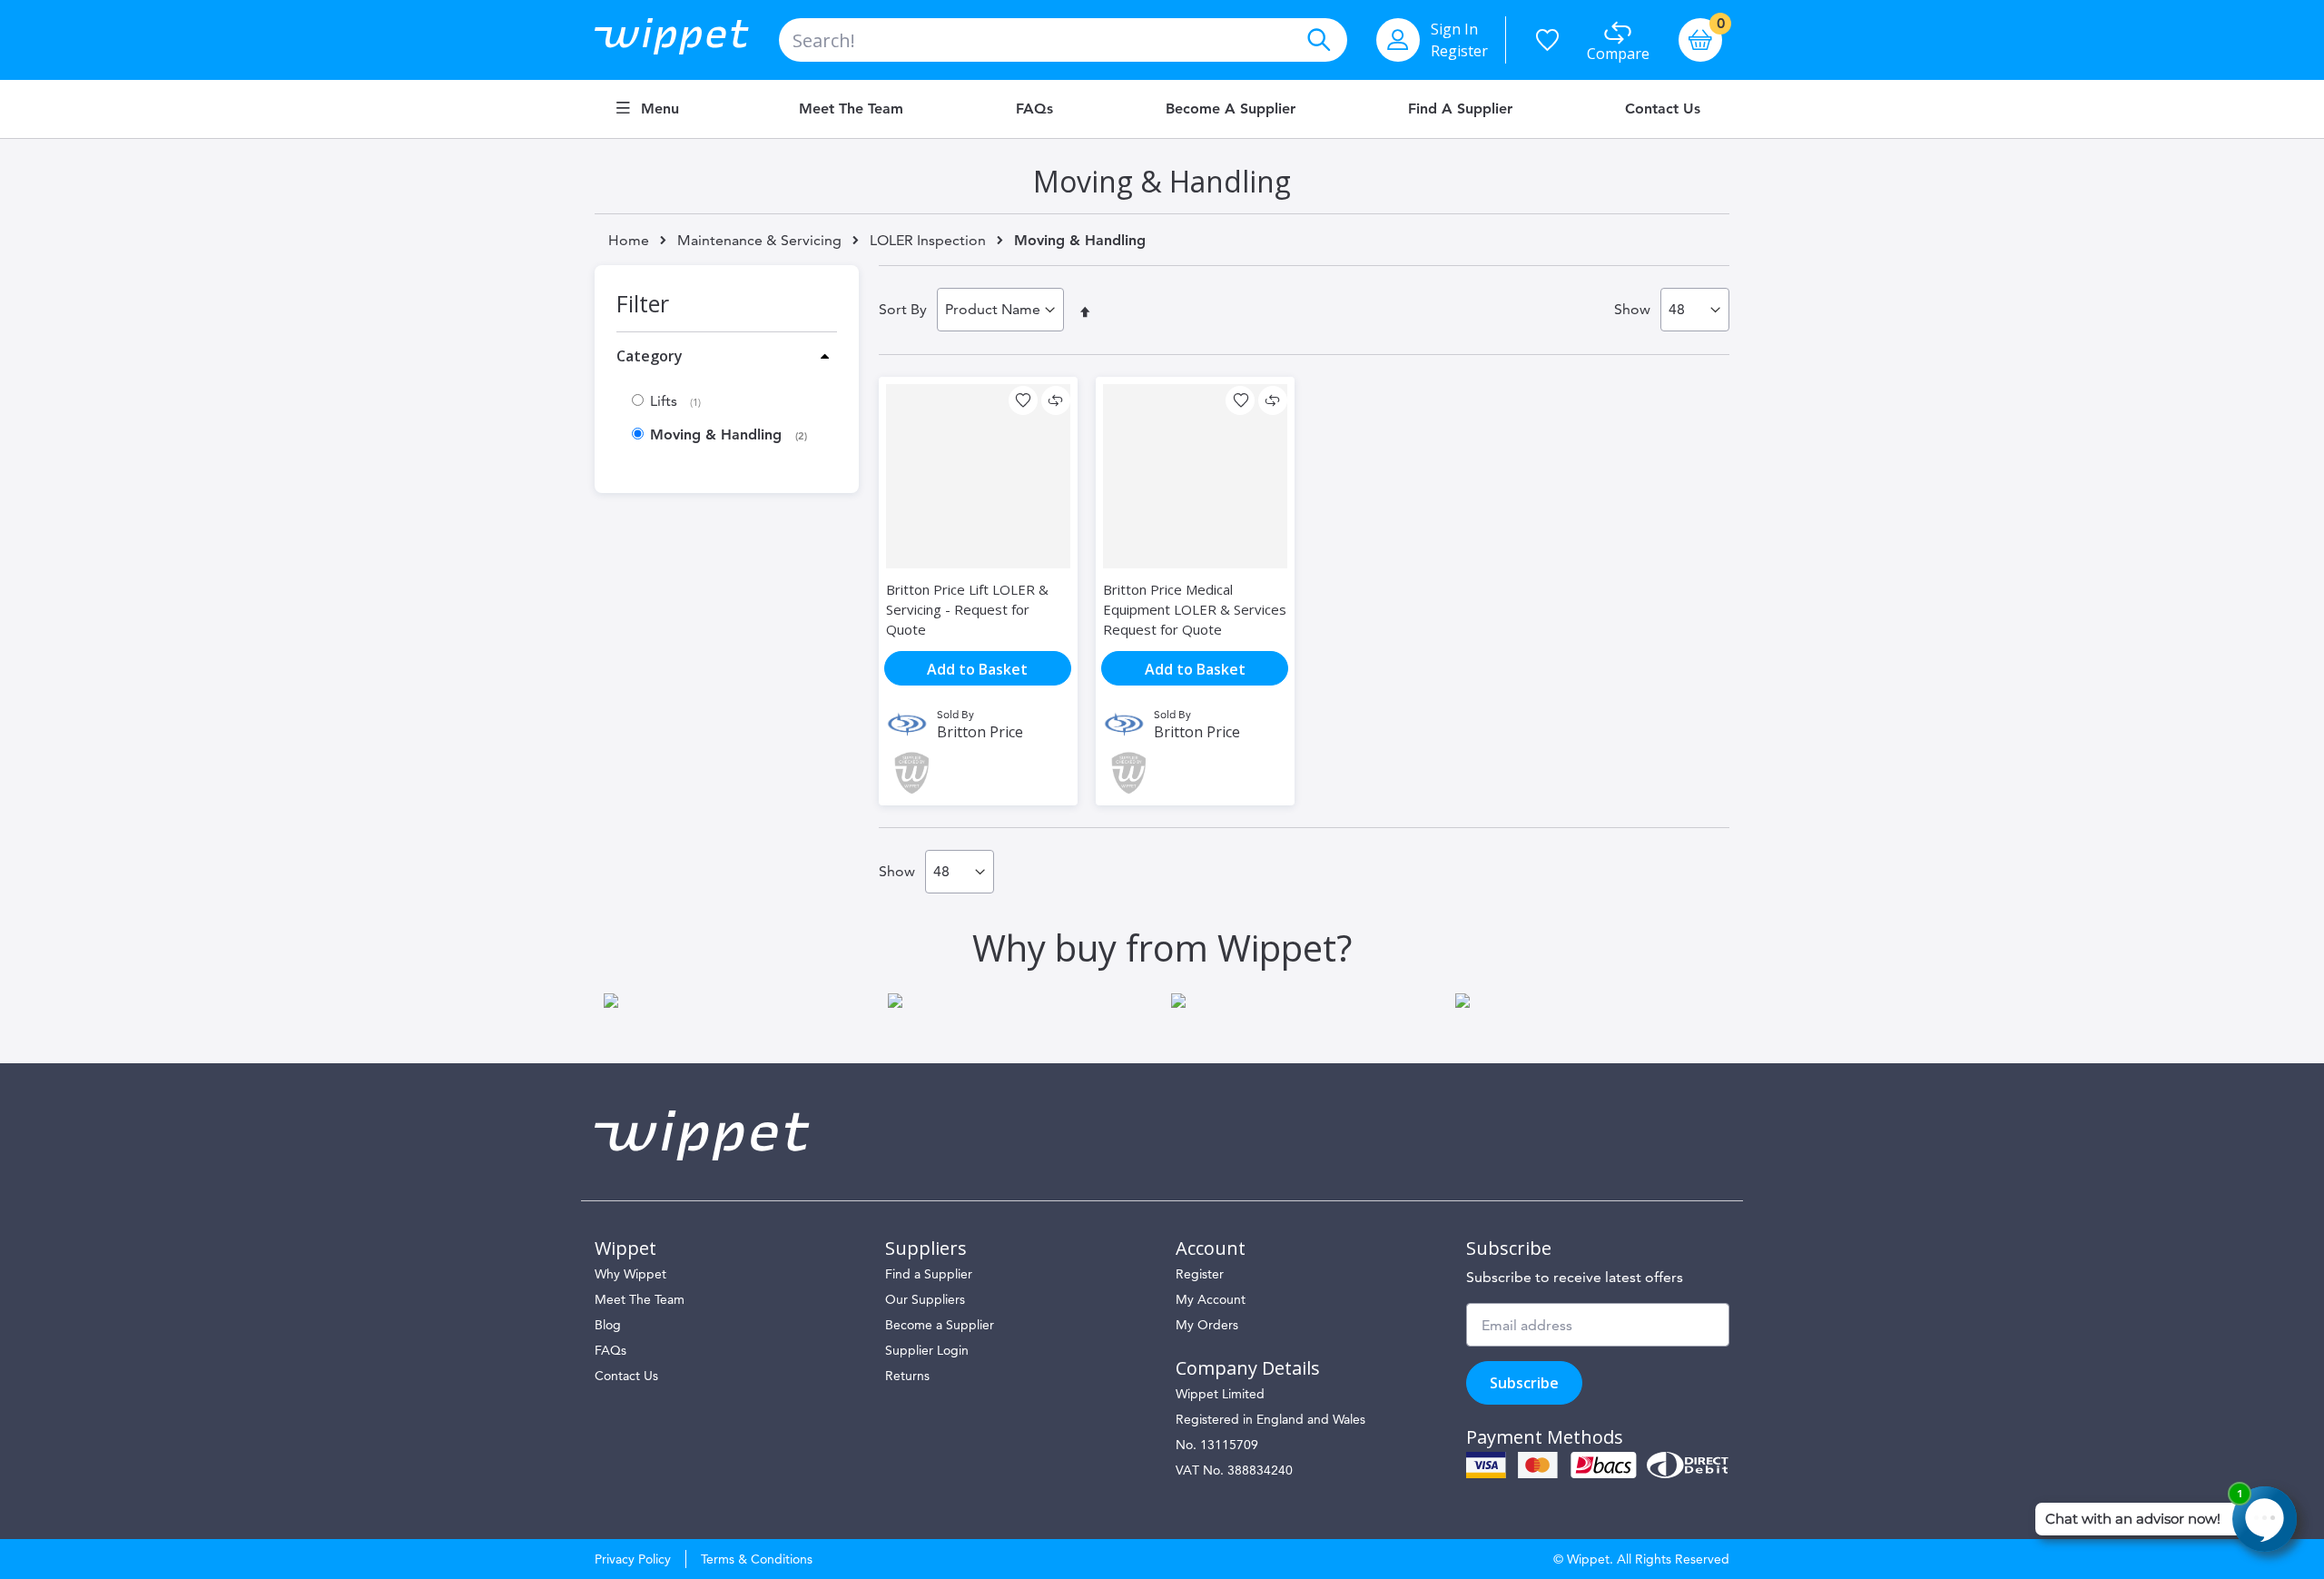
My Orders (1207, 1325)
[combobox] (1063, 40)
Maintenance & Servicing (759, 241)
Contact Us (1663, 109)
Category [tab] (650, 356)
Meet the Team (851, 109)
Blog (608, 1325)
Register (1459, 51)
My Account (1211, 1299)
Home (629, 240)
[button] (1023, 400)
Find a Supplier (1460, 109)
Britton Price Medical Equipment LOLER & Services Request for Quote (1195, 609)
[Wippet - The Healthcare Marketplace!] (687, 40)
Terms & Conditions (757, 1559)
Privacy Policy (633, 1559)
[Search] (1318, 40)
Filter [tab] (643, 303)
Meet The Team (640, 1299)
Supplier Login (927, 1350)
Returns (907, 1376)
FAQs (1034, 109)
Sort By (903, 309)
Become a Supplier (1231, 109)
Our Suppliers (925, 1299)
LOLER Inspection (928, 241)
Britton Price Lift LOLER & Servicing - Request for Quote (967, 609)
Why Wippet (630, 1274)
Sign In (1454, 29)
